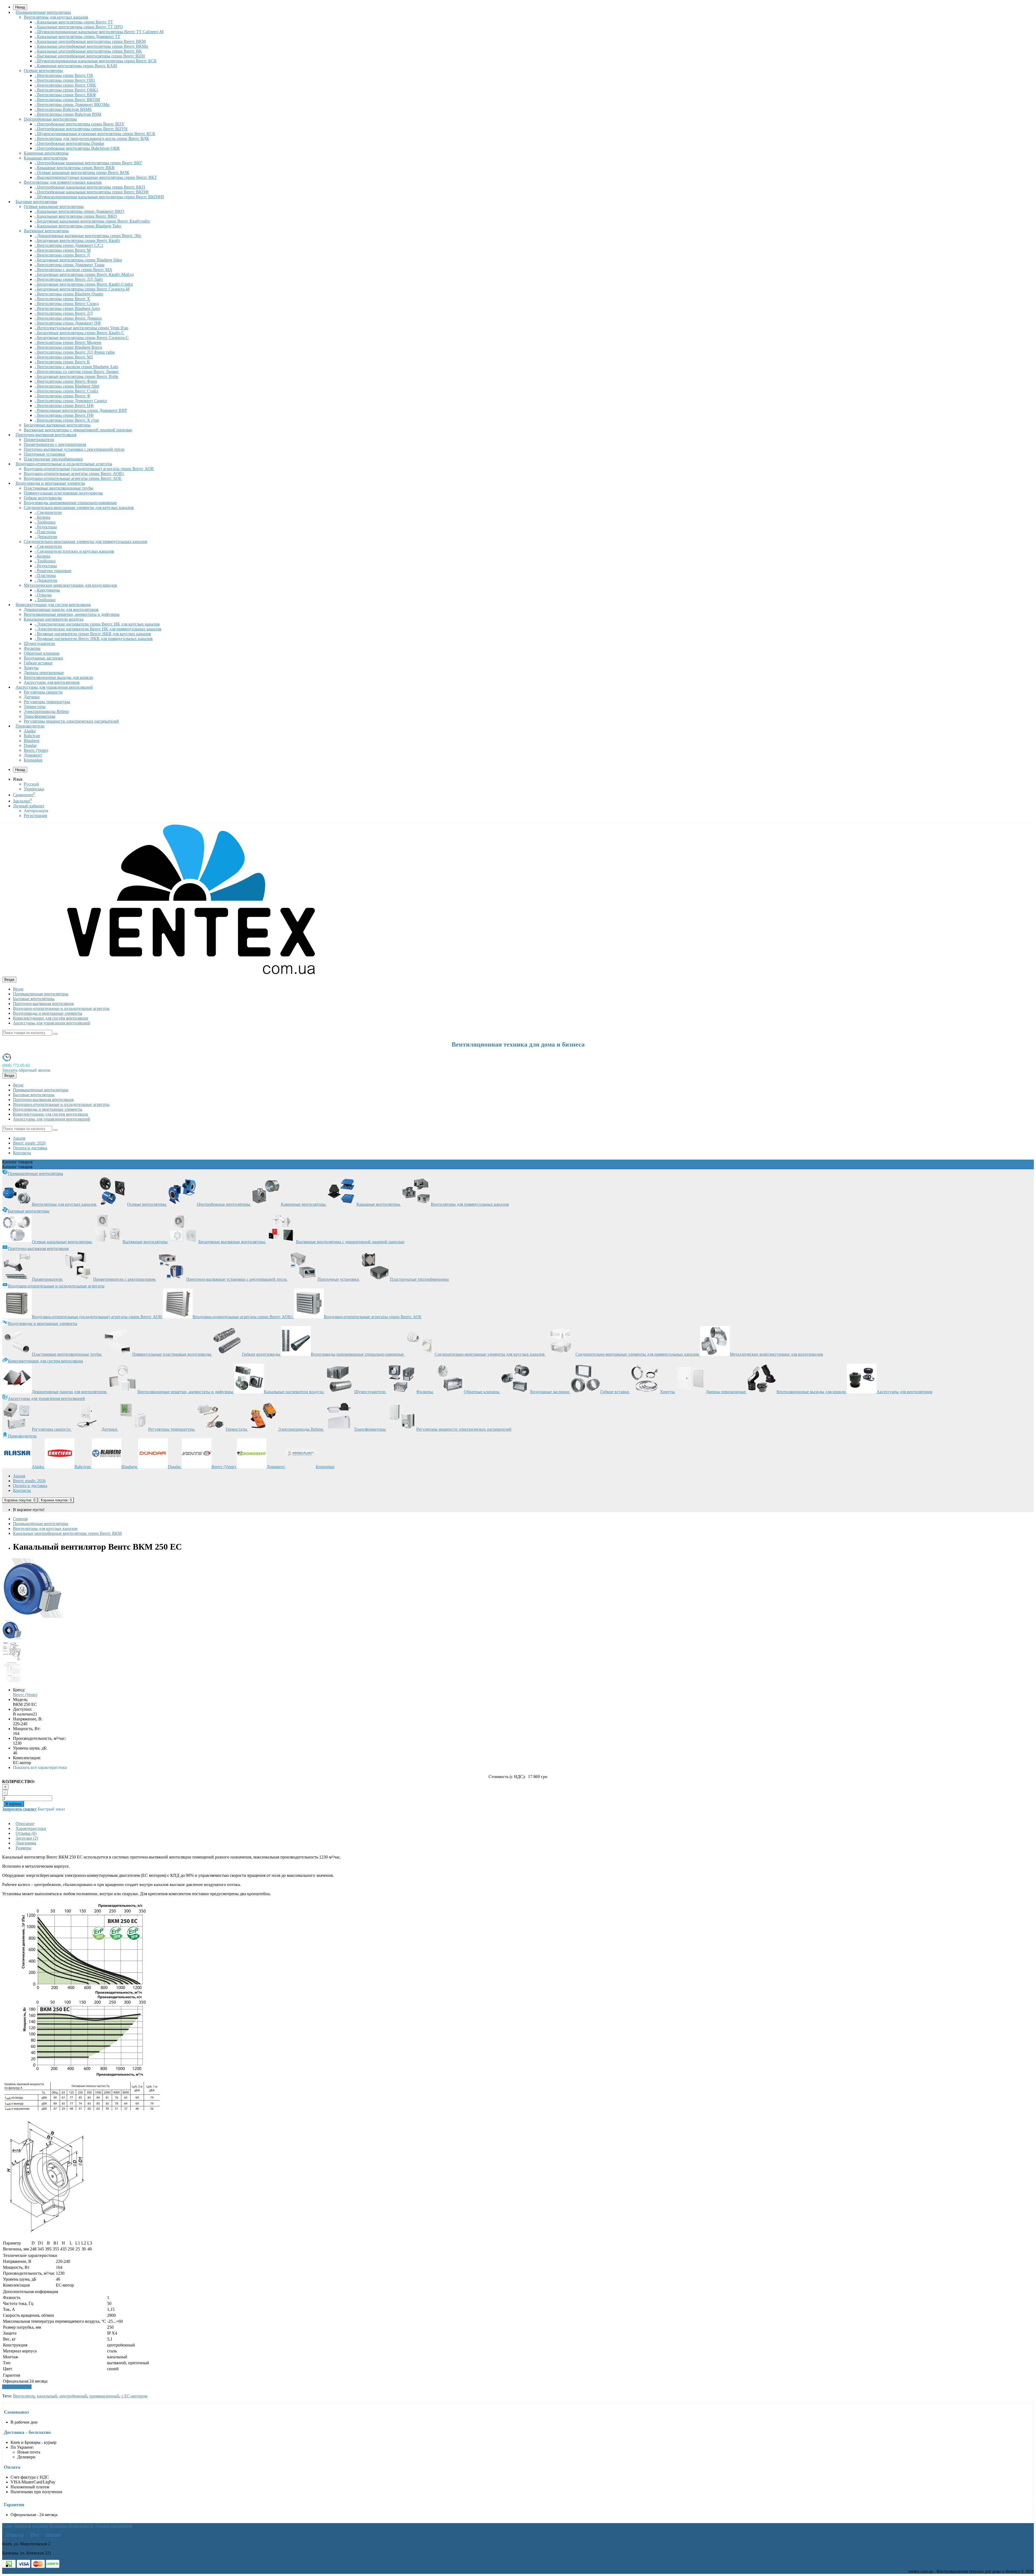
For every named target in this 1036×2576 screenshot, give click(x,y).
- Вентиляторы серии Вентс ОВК (65, 85)
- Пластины (45, 532)
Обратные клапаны (42, 653)
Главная (20, 1519)
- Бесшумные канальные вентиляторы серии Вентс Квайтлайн (92, 221)
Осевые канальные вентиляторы (54, 206)
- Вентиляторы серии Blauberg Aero (67, 308)
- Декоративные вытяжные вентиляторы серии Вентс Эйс (88, 236)
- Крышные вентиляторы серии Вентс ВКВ (75, 168)
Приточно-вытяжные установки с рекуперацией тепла (74, 449)
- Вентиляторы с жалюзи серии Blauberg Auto (76, 367)
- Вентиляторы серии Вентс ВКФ (65, 95)
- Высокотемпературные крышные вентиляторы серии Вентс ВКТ (96, 177)
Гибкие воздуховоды (43, 498)
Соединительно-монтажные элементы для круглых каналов (79, 508)
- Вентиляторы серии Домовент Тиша (69, 265)
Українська (34, 789)
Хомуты (31, 668)
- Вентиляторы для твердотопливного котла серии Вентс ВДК (92, 139)
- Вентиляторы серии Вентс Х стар (67, 420)
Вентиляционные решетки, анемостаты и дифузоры (72, 614)
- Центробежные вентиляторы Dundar (69, 143)
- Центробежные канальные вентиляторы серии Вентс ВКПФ (92, 192)
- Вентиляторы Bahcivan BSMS (63, 109)
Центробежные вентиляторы (50, 119)
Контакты (22, 1153)
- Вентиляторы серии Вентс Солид (67, 304)
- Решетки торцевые (53, 571)
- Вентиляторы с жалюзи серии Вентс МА (73, 270)
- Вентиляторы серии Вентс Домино (68, 318)
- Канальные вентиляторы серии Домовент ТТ (77, 37)
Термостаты (35, 707)
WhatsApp (15, 2535)
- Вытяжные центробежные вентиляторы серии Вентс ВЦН (90, 56)
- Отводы (43, 595)
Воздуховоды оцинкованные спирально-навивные (70, 503)
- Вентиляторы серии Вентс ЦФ (64, 406)
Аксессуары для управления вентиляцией (54, 687)
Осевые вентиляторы (43, 71)
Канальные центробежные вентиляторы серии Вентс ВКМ (67, 1533)
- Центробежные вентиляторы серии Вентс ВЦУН (81, 129)
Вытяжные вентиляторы (46, 231)
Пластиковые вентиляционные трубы (59, 488)
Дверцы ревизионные (44, 673)
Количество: (18, 1781)
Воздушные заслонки (43, 658)
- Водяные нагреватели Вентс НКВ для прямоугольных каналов (94, 639)
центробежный (73, 2396)
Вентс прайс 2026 (29, 1143)
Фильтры (32, 648)
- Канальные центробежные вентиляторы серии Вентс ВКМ (90, 41)
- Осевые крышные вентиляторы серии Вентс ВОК (82, 172)
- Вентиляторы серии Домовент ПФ (68, 323)
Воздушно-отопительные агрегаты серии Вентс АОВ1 (74, 474)
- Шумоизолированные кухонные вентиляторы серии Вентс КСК (95, 134)
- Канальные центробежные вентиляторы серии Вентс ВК (88, 51)
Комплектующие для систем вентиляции (53, 605)
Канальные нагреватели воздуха (54, 619)
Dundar (30, 745)
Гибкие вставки (38, 663)
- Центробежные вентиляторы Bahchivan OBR (77, 148)
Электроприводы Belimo (46, 711)
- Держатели (46, 537)
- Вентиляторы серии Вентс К (62, 362)
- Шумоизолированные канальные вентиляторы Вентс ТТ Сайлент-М (99, 32)
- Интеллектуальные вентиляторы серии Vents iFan (81, 328)
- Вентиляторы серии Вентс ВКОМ (67, 100)
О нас (7, 2525)
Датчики (32, 697)
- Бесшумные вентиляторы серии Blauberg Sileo (78, 260)
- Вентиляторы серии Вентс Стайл (66, 391)
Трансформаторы (40, 716)
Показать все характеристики (40, 1767)
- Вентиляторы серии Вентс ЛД (64, 313)
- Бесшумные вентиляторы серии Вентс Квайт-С (79, 333)
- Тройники (45, 522)
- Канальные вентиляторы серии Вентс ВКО (76, 216)
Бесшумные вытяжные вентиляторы (57, 425)
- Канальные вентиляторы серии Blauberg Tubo (78, 226)
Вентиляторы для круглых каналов (56, 17)
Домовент (33, 755)
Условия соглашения (114, 2525)
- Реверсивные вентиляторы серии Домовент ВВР (81, 410)
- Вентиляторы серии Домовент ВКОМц (72, 105)
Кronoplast (33, 760)
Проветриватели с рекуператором (55, 444)
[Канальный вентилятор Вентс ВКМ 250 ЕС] (33, 1617)
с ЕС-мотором (134, 2396)
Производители (30, 726)
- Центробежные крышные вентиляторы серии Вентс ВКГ (88, 163)
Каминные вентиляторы (46, 153)
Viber (34, 2535)
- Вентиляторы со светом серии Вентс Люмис (77, 372)
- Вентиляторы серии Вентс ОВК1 (66, 90)
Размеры (23, 1848)
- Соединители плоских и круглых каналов (74, 551)
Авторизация (36, 811)
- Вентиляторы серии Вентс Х (62, 299)
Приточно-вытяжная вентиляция (46, 435)
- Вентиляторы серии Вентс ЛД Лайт (69, 279)
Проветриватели (39, 440)
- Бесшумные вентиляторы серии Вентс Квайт (77, 240)
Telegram (53, 2535)
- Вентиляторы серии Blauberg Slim (67, 386)
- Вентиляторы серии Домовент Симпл (71, 401)
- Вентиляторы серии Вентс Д (62, 255)
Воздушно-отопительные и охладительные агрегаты (64, 464)
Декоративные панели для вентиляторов (61, 609)
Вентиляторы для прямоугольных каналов (63, 182)
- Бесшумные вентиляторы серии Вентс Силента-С (82, 338)
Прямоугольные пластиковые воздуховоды (63, 493)
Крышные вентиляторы (46, 158)
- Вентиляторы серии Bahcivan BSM (68, 114)
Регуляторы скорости (43, 692)
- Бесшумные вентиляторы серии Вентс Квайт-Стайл (84, 284)
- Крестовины (47, 590)
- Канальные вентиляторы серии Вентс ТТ (74, 22)
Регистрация (35, 816)
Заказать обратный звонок (26, 1070)
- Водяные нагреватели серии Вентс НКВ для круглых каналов (93, 634)
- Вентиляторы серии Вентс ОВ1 (65, 80)
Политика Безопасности (71, 2525)
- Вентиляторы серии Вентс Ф (62, 396)
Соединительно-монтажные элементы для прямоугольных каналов (86, 541)
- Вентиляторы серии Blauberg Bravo (68, 347)
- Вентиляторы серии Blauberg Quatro (69, 294)
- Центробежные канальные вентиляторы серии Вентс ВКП (90, 187)
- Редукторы (46, 527)
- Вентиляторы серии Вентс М (63, 250)
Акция (19, 1138)
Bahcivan (32, 736)
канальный (47, 2396)
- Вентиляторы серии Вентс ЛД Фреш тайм (75, 352)
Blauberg (32, 741)
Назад (20, 770)
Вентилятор (24, 2396)
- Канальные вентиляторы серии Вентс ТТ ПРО (79, 27)
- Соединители (48, 512)
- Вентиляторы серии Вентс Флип (66, 381)
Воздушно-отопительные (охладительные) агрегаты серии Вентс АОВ (89, 469)
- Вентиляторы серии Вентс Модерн (68, 342)
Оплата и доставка (30, 1148)
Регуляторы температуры (47, 702)
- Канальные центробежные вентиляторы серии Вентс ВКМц (91, 46)
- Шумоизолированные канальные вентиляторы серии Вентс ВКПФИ (99, 197)
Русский (31, 784)
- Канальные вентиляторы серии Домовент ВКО (79, 211)
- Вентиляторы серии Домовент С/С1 (69, 245)
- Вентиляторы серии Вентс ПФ (64, 415)
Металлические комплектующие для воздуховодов (70, 585)
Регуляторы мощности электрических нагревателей (71, 721)
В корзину (14, 1804)
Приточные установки (45, 454)
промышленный (104, 2396)
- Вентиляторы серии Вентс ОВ (64, 75)
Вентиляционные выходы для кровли (58, 677)
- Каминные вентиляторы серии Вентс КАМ (76, 66)
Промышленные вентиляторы (43, 12)
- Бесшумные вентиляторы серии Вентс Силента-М (82, 289)
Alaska (30, 731)
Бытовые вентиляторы (36, 202)
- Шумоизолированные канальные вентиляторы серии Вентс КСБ (96, 61)
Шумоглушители (39, 643)
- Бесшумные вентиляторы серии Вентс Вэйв (76, 376)
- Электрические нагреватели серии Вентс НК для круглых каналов (97, 624)
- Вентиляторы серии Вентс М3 (64, 357)
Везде (18, 989)
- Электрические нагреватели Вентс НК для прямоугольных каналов (98, 629)
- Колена (42, 517)
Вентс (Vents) (36, 750)
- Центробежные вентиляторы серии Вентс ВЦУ (79, 124)
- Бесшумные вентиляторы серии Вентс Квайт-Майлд (84, 274)
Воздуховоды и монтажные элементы (50, 483)
